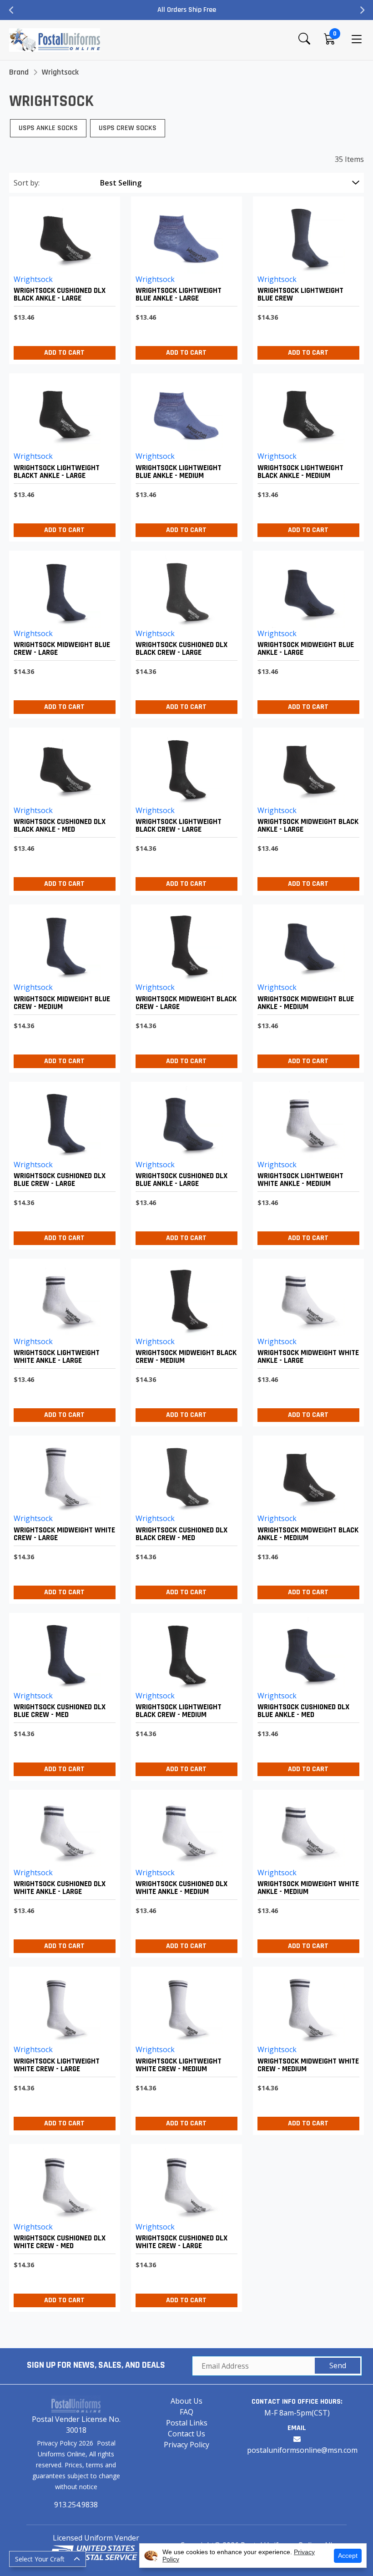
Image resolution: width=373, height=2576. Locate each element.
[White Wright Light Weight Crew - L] (62, 2048)
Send (338, 2365)
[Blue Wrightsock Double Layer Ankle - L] (306, 632)
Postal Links (187, 2423)
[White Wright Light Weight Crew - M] (184, 2048)
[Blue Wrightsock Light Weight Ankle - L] (184, 278)
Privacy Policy (186, 2445)
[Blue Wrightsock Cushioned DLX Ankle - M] (306, 1695)
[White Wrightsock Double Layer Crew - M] (306, 2048)
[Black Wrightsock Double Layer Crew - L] (184, 986)
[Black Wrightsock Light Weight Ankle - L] (62, 455)
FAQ (186, 2412)
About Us (186, 2401)
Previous (11, 10)
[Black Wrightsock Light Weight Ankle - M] (306, 455)
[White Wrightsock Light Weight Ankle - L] (62, 1340)
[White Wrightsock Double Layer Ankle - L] (306, 1340)
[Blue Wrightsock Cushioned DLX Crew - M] (62, 1695)
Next (362, 10)
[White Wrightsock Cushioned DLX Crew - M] (62, 2226)
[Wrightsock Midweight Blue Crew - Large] (62, 632)
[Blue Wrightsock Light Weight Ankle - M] (184, 455)
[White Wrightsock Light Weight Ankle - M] (306, 1163)
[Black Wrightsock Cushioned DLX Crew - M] (184, 1517)
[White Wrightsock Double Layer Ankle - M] (306, 1871)
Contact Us (186, 2434)
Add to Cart (64, 353)
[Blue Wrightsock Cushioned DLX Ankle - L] (184, 1163)
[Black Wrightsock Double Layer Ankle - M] (306, 1517)
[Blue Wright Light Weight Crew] (306, 278)
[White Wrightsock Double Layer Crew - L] (62, 1517)
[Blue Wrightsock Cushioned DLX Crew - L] (62, 1163)
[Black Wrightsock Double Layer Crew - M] (184, 1340)
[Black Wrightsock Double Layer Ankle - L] (306, 809)
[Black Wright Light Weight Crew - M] (184, 1695)
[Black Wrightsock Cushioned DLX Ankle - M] (62, 809)
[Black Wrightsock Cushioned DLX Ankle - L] (62, 278)
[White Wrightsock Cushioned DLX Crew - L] (184, 2226)
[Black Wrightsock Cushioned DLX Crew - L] (184, 632)
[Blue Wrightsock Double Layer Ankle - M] (306, 986)
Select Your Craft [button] (40, 2559)
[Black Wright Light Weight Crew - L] (184, 809)
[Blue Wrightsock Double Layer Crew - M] (62, 986)
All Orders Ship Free (187, 10)
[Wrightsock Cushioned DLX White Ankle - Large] (62, 1871)
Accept (348, 2556)
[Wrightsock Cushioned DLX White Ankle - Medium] (184, 1871)
